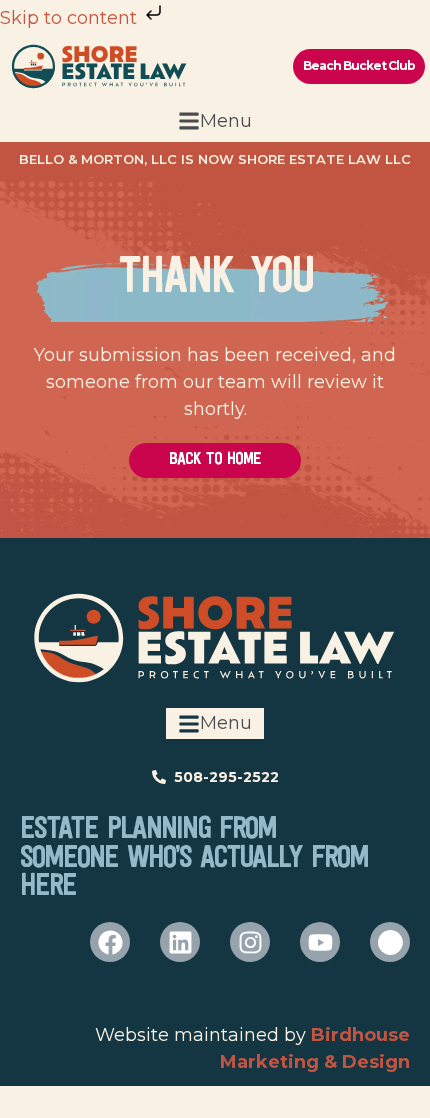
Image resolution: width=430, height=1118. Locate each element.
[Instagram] (250, 942)
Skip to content (71, 18)
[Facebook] (110, 942)
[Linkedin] (180, 942)
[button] (215, 121)
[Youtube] (320, 942)
